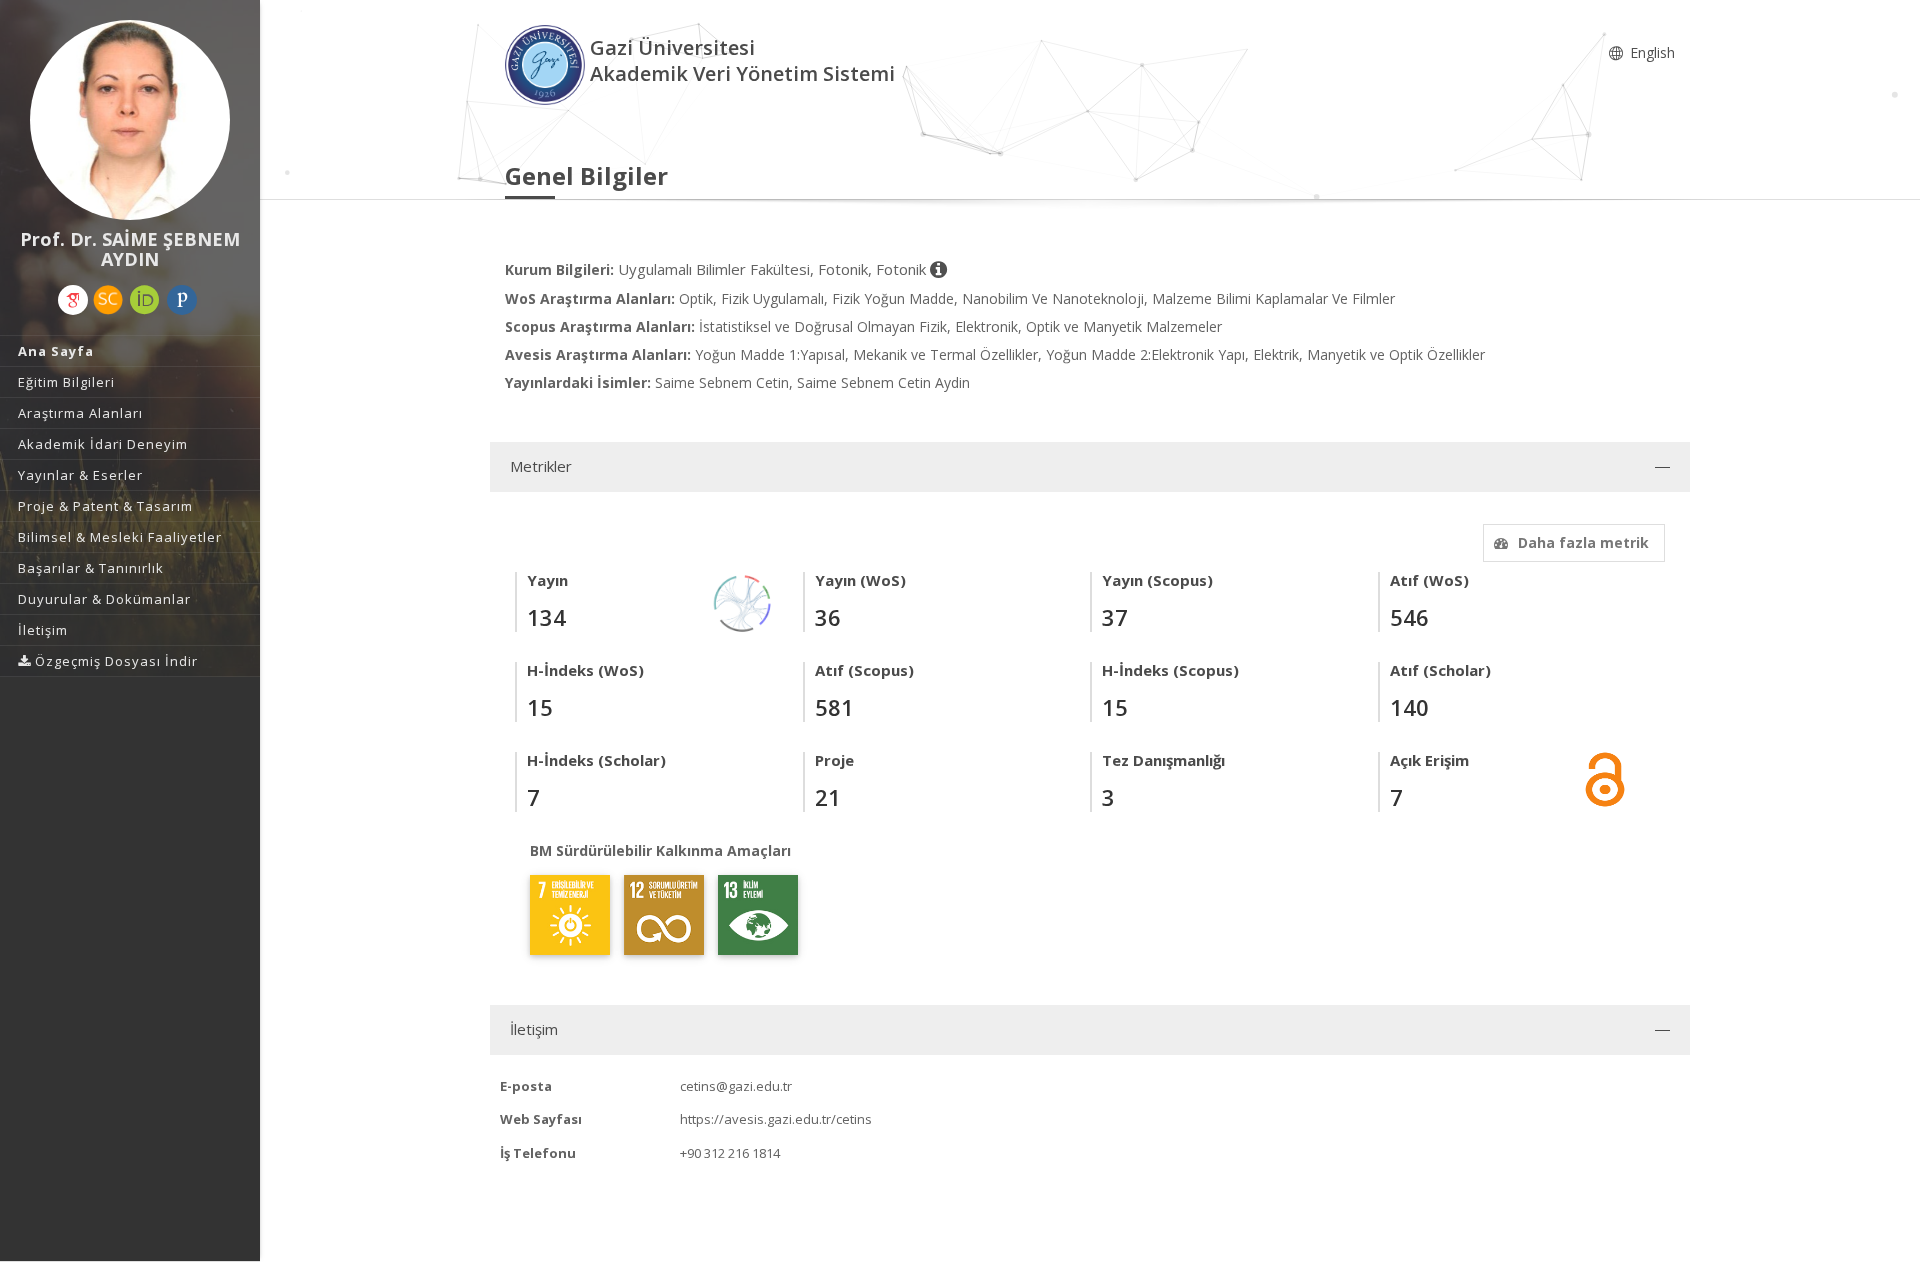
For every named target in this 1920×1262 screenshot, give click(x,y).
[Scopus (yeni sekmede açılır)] (108, 300)
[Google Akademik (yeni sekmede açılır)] (73, 300)
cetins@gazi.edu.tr (736, 1086)
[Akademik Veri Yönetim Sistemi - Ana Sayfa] (547, 63)
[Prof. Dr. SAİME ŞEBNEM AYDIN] (130, 120)
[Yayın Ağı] (743, 601)
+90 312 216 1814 (730, 1153)
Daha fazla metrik (1583, 542)
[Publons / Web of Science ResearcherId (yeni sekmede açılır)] (182, 300)
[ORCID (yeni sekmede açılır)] (145, 300)
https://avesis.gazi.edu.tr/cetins (776, 1119)
